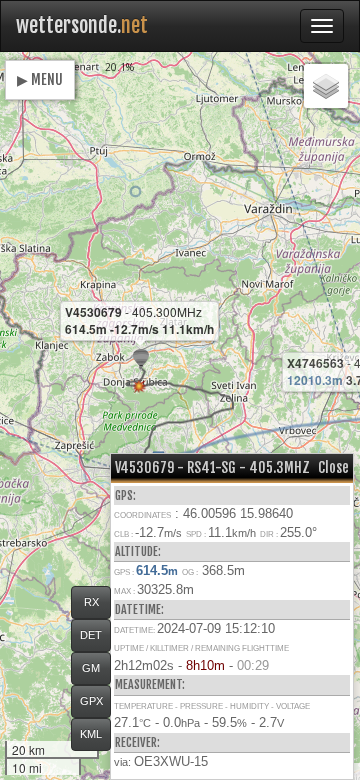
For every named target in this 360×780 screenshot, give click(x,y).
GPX (91, 701)
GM (91, 668)
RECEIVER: (137, 742)
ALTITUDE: (138, 551)
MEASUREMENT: (150, 684)
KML (91, 734)
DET (91, 635)
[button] (135, 191)
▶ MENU (40, 79)
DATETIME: (139, 609)
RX (91, 602)
